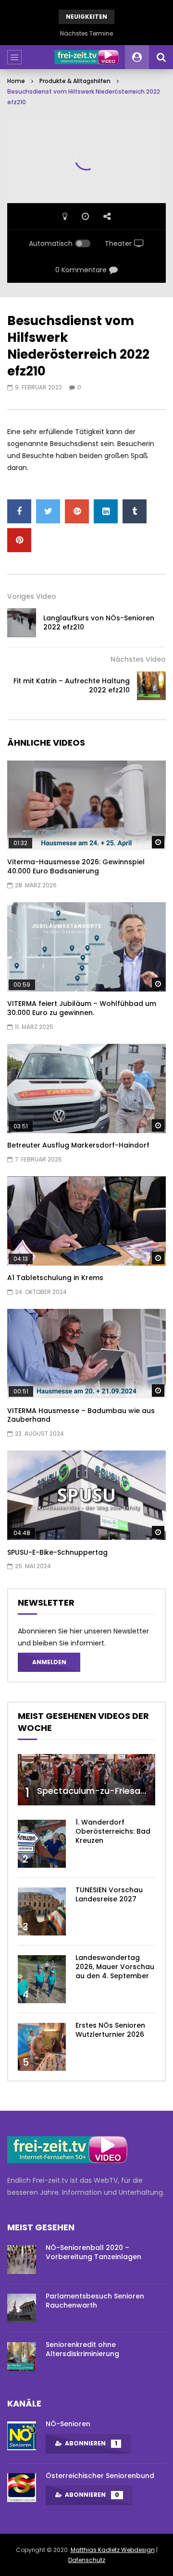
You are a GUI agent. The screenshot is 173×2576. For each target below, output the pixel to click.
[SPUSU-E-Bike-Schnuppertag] (86, 1495)
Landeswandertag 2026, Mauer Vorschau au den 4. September (115, 1967)
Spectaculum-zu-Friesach (94, 1791)
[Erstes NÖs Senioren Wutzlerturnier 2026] (42, 2047)
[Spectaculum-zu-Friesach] (86, 1780)
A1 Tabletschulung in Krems (55, 1278)
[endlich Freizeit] (86, 57)
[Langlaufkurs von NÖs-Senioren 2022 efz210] (22, 623)
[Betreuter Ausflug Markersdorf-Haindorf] (86, 1088)
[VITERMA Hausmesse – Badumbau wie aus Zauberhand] (86, 1354)
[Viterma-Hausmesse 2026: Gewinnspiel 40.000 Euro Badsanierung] (86, 805)
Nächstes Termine (86, 33)
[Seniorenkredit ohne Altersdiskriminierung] (22, 2357)
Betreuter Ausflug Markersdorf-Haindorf (78, 1145)
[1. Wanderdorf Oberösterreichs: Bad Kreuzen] (42, 1844)
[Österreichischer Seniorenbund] (22, 2488)
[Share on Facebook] (19, 511)
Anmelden (49, 1662)
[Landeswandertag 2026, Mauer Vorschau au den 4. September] (42, 1979)
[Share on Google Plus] (77, 511)
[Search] (161, 57)
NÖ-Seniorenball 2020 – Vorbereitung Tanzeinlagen (93, 2252)
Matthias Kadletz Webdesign (113, 2550)
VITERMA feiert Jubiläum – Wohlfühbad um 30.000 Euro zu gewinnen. (82, 1008)
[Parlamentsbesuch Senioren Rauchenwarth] (22, 2308)
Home (16, 81)
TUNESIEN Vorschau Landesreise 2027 (109, 1894)
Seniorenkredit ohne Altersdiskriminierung (82, 2349)
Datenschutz (87, 2560)
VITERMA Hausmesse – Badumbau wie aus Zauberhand (81, 1415)
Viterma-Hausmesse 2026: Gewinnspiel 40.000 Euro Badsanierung (76, 866)
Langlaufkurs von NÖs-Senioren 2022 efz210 (99, 623)
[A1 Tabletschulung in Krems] (86, 1221)
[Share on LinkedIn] (106, 511)
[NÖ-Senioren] (22, 2436)
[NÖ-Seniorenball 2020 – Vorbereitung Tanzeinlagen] (22, 2260)
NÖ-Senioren (68, 2424)
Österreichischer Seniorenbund (100, 2476)
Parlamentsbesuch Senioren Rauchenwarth (95, 2301)
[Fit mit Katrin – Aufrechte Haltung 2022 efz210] (151, 686)
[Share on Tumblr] (135, 511)
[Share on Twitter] (48, 511)
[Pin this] (19, 540)
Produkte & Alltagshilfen (75, 81)
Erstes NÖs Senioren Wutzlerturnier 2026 (110, 2030)
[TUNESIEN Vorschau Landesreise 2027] (42, 1911)
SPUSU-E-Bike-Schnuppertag (57, 1552)
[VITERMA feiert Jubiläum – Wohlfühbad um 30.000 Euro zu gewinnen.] (86, 947)
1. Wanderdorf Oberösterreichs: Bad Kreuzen (113, 1831)
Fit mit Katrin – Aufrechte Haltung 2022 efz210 (72, 685)
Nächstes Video (138, 659)
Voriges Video (32, 596)
